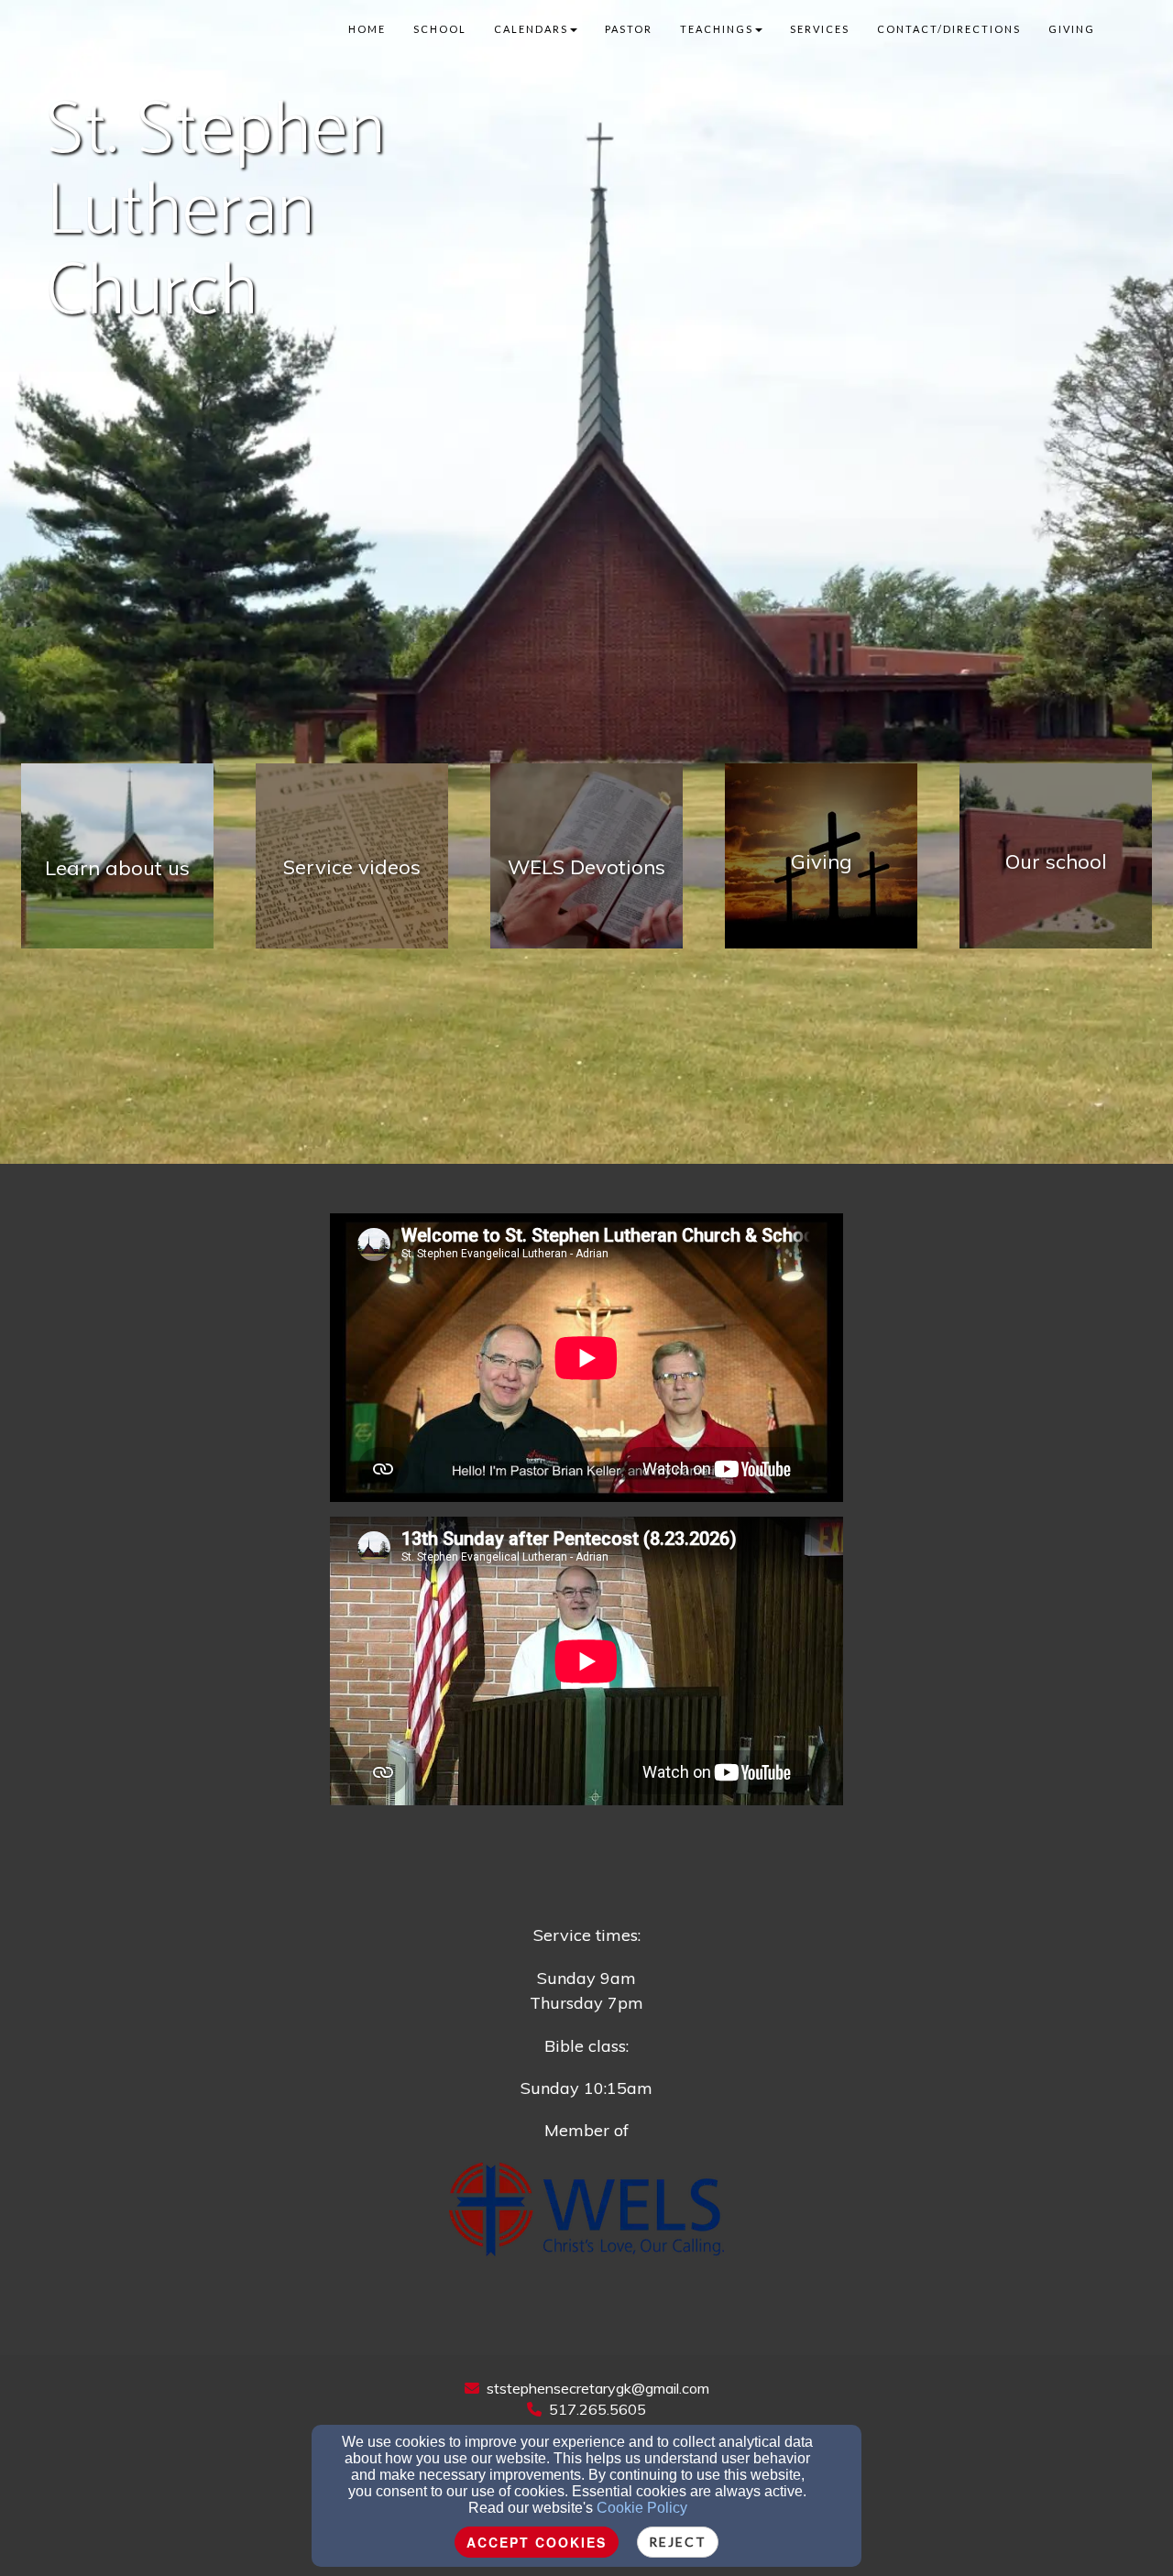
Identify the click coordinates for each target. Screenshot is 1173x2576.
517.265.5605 (597, 2409)
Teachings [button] (717, 29)
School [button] (440, 29)
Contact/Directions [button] (949, 29)
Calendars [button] (531, 29)
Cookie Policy (642, 2508)
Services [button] (820, 29)
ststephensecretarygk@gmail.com (598, 2388)
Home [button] (367, 29)
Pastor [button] (629, 29)
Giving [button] (1072, 29)
